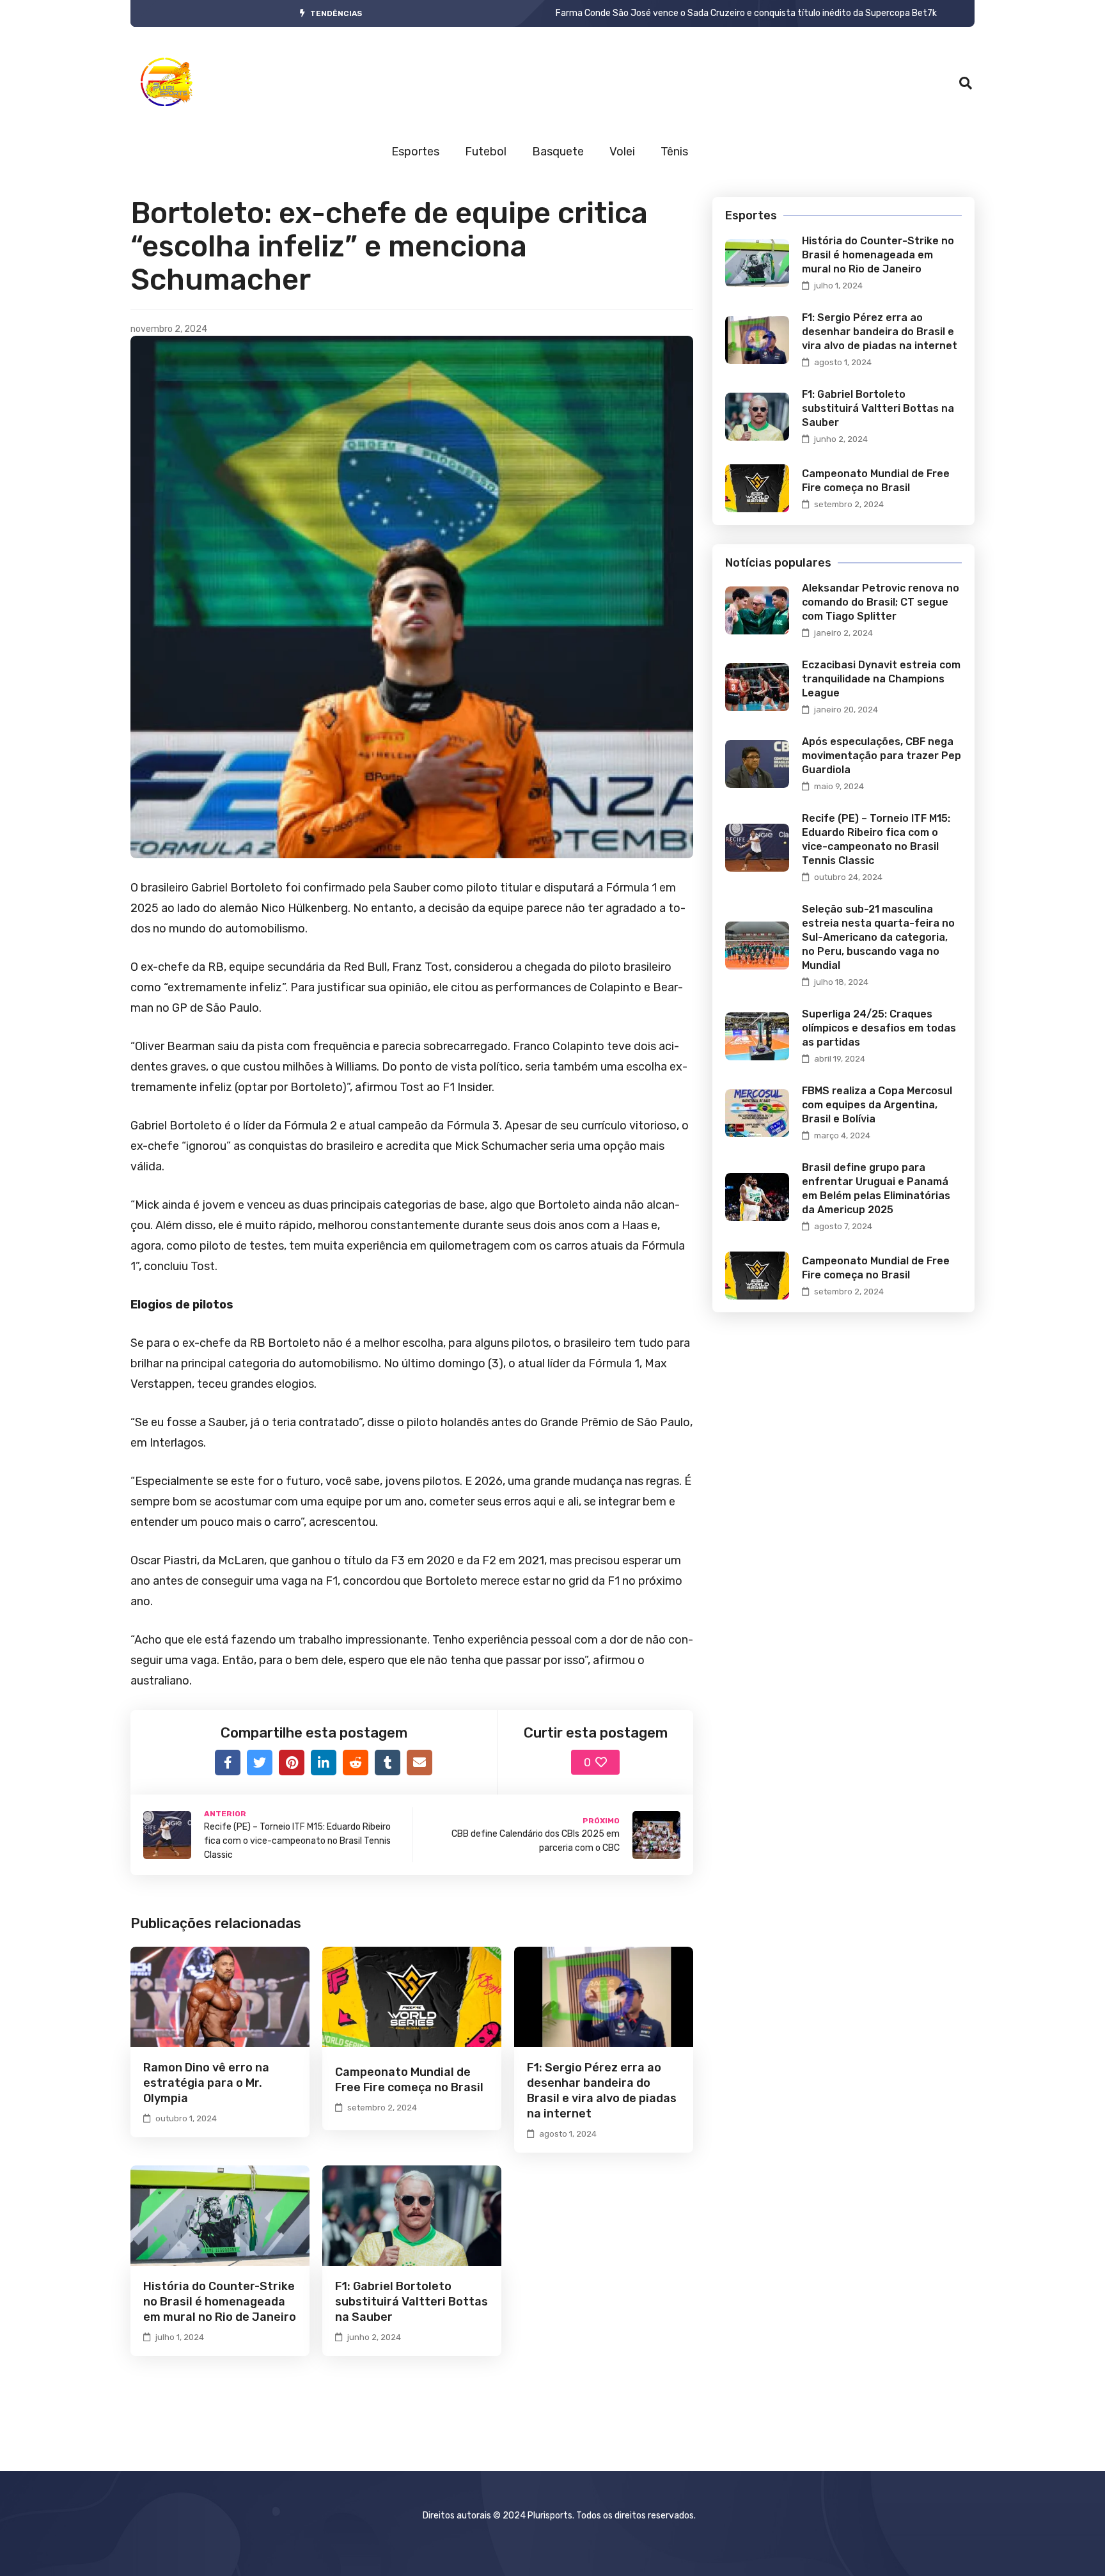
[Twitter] (260, 1763)
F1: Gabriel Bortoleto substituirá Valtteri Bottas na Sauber (411, 2302)
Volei (622, 152)
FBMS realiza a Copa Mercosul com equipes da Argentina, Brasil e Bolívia (877, 1105)
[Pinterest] (292, 1763)
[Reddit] (356, 1763)
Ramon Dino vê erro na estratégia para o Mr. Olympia (206, 2083)
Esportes (415, 152)
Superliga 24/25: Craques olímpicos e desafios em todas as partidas (879, 1028)
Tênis (674, 152)
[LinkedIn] (324, 1763)
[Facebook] (228, 1763)
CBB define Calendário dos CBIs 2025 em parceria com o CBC (681, 13)
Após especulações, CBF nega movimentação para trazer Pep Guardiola (882, 756)
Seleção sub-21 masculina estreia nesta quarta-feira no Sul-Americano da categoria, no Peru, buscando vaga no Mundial (878, 937)
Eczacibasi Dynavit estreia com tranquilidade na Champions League (881, 679)
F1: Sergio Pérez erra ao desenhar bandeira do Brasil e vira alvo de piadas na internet (880, 332)
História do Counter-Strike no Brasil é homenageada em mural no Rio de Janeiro (220, 2302)
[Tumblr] (388, 1763)
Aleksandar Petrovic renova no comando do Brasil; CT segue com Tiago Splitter (881, 602)
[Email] (419, 1763)
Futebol (486, 152)
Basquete (558, 152)
